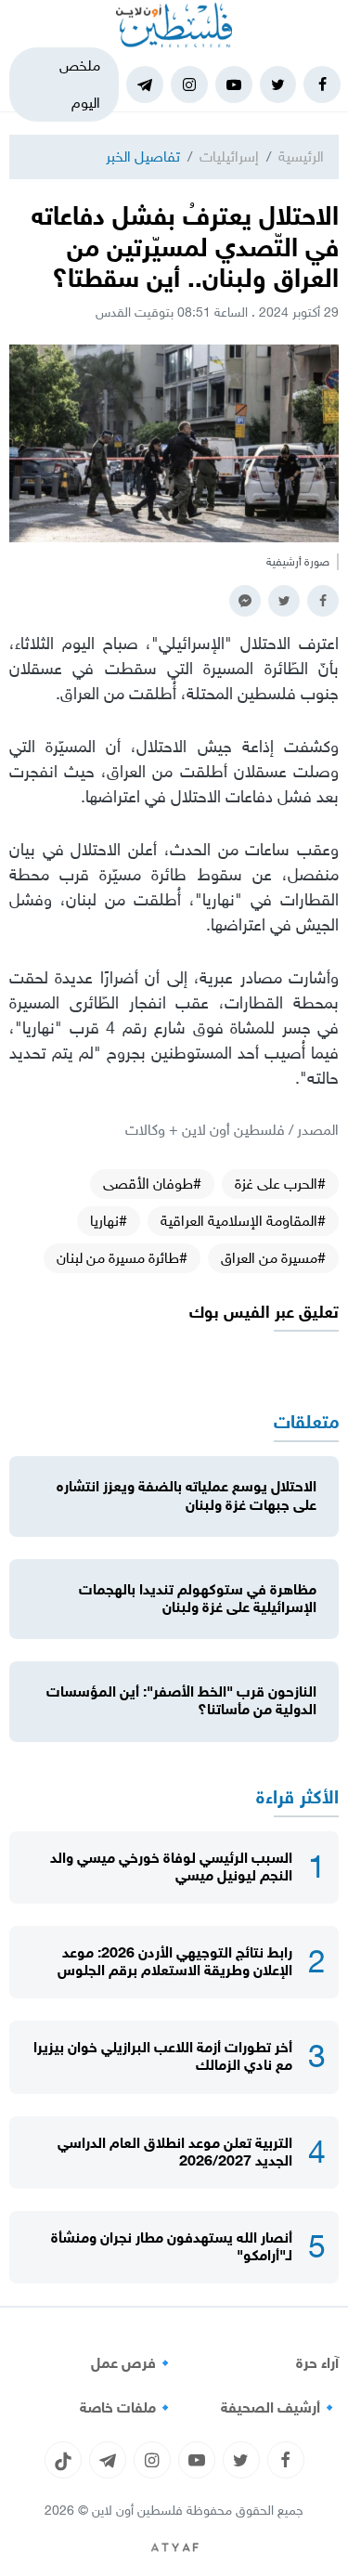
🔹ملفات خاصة (127, 2408)
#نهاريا (109, 1221)
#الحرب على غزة (280, 1184)
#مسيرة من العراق (273, 1258)
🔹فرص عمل (133, 2363)
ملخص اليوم (80, 84)
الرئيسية (301, 156)
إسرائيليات (229, 156)
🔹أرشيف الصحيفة (280, 2408)
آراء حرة (317, 2363)
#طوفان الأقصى (152, 1184)
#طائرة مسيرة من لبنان (122, 1258)
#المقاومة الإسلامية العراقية (243, 1221)
